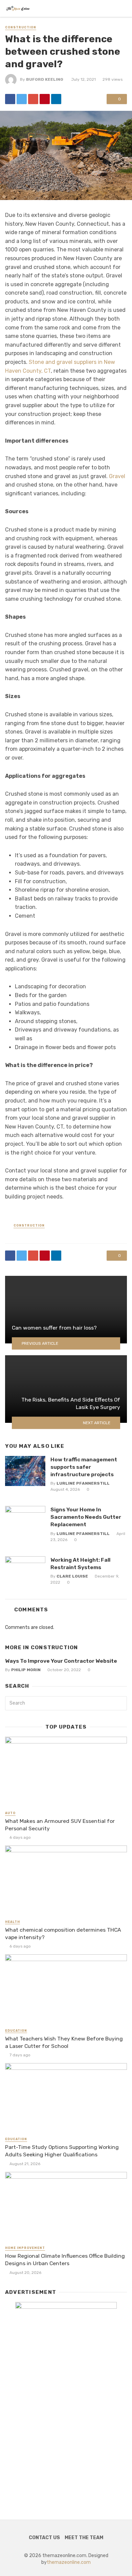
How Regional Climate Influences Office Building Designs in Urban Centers (65, 2260)
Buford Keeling (45, 79)
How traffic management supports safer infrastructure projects (84, 1467)
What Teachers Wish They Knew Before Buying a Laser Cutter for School (64, 2042)
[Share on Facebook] (10, 99)
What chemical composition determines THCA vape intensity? (63, 1934)
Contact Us (44, 2538)
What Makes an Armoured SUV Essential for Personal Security (60, 1825)
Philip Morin (26, 1670)
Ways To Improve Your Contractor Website (61, 1661)
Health (13, 1922)
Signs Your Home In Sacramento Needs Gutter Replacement (86, 1517)
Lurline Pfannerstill (83, 1483)
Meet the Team (84, 2538)
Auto (10, 1813)
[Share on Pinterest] (45, 99)
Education (16, 2031)
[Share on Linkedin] (56, 99)
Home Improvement (25, 2248)
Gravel (117, 476)
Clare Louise (72, 1576)
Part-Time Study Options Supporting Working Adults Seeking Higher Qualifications (62, 2151)
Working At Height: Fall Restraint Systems (80, 1564)
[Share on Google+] (33, 99)
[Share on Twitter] (22, 99)
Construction (21, 27)
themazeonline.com (69, 2562)
